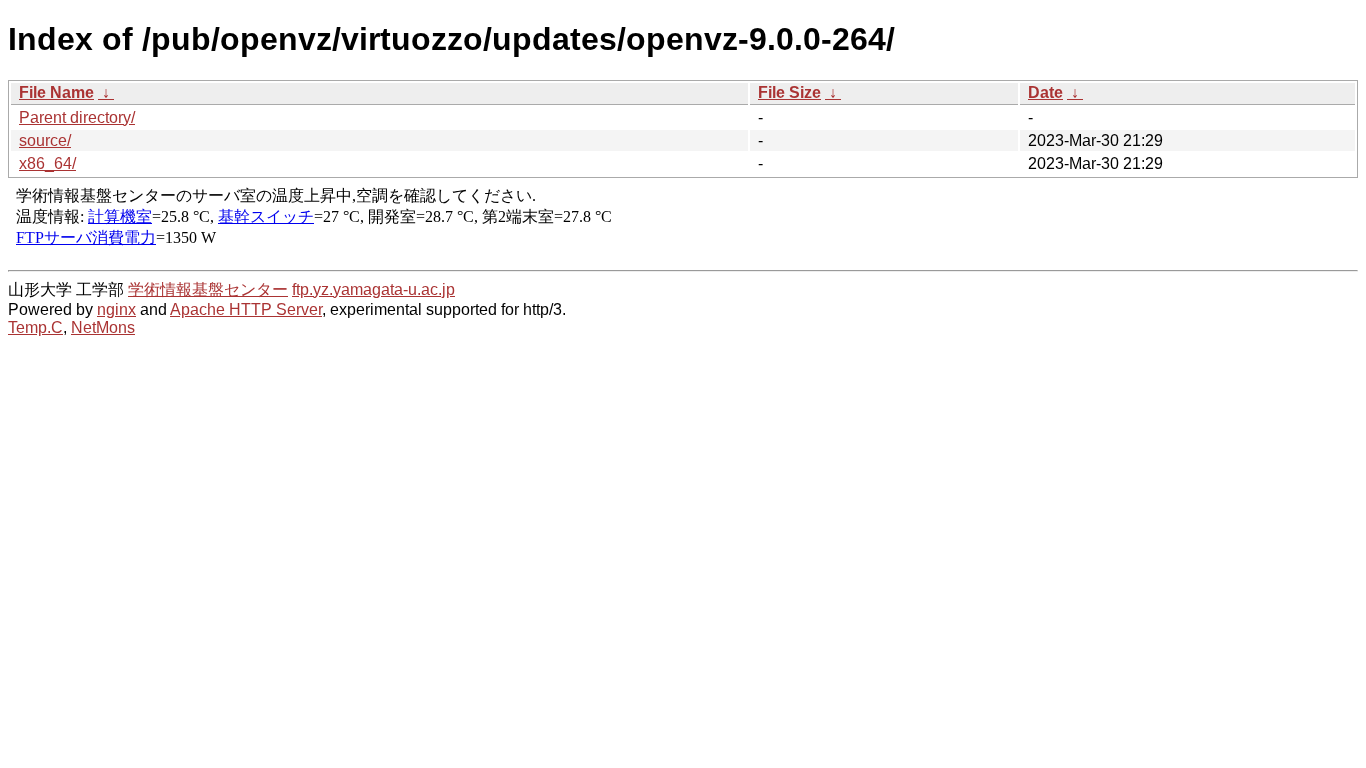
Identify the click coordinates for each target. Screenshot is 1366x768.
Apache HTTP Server (246, 309)
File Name (56, 92)
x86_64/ (47, 163)
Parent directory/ (77, 117)
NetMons (103, 327)
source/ (45, 140)
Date (1045, 92)
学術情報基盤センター (208, 289)
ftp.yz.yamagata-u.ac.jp (373, 289)
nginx (116, 309)
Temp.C (35, 327)
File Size (789, 92)
